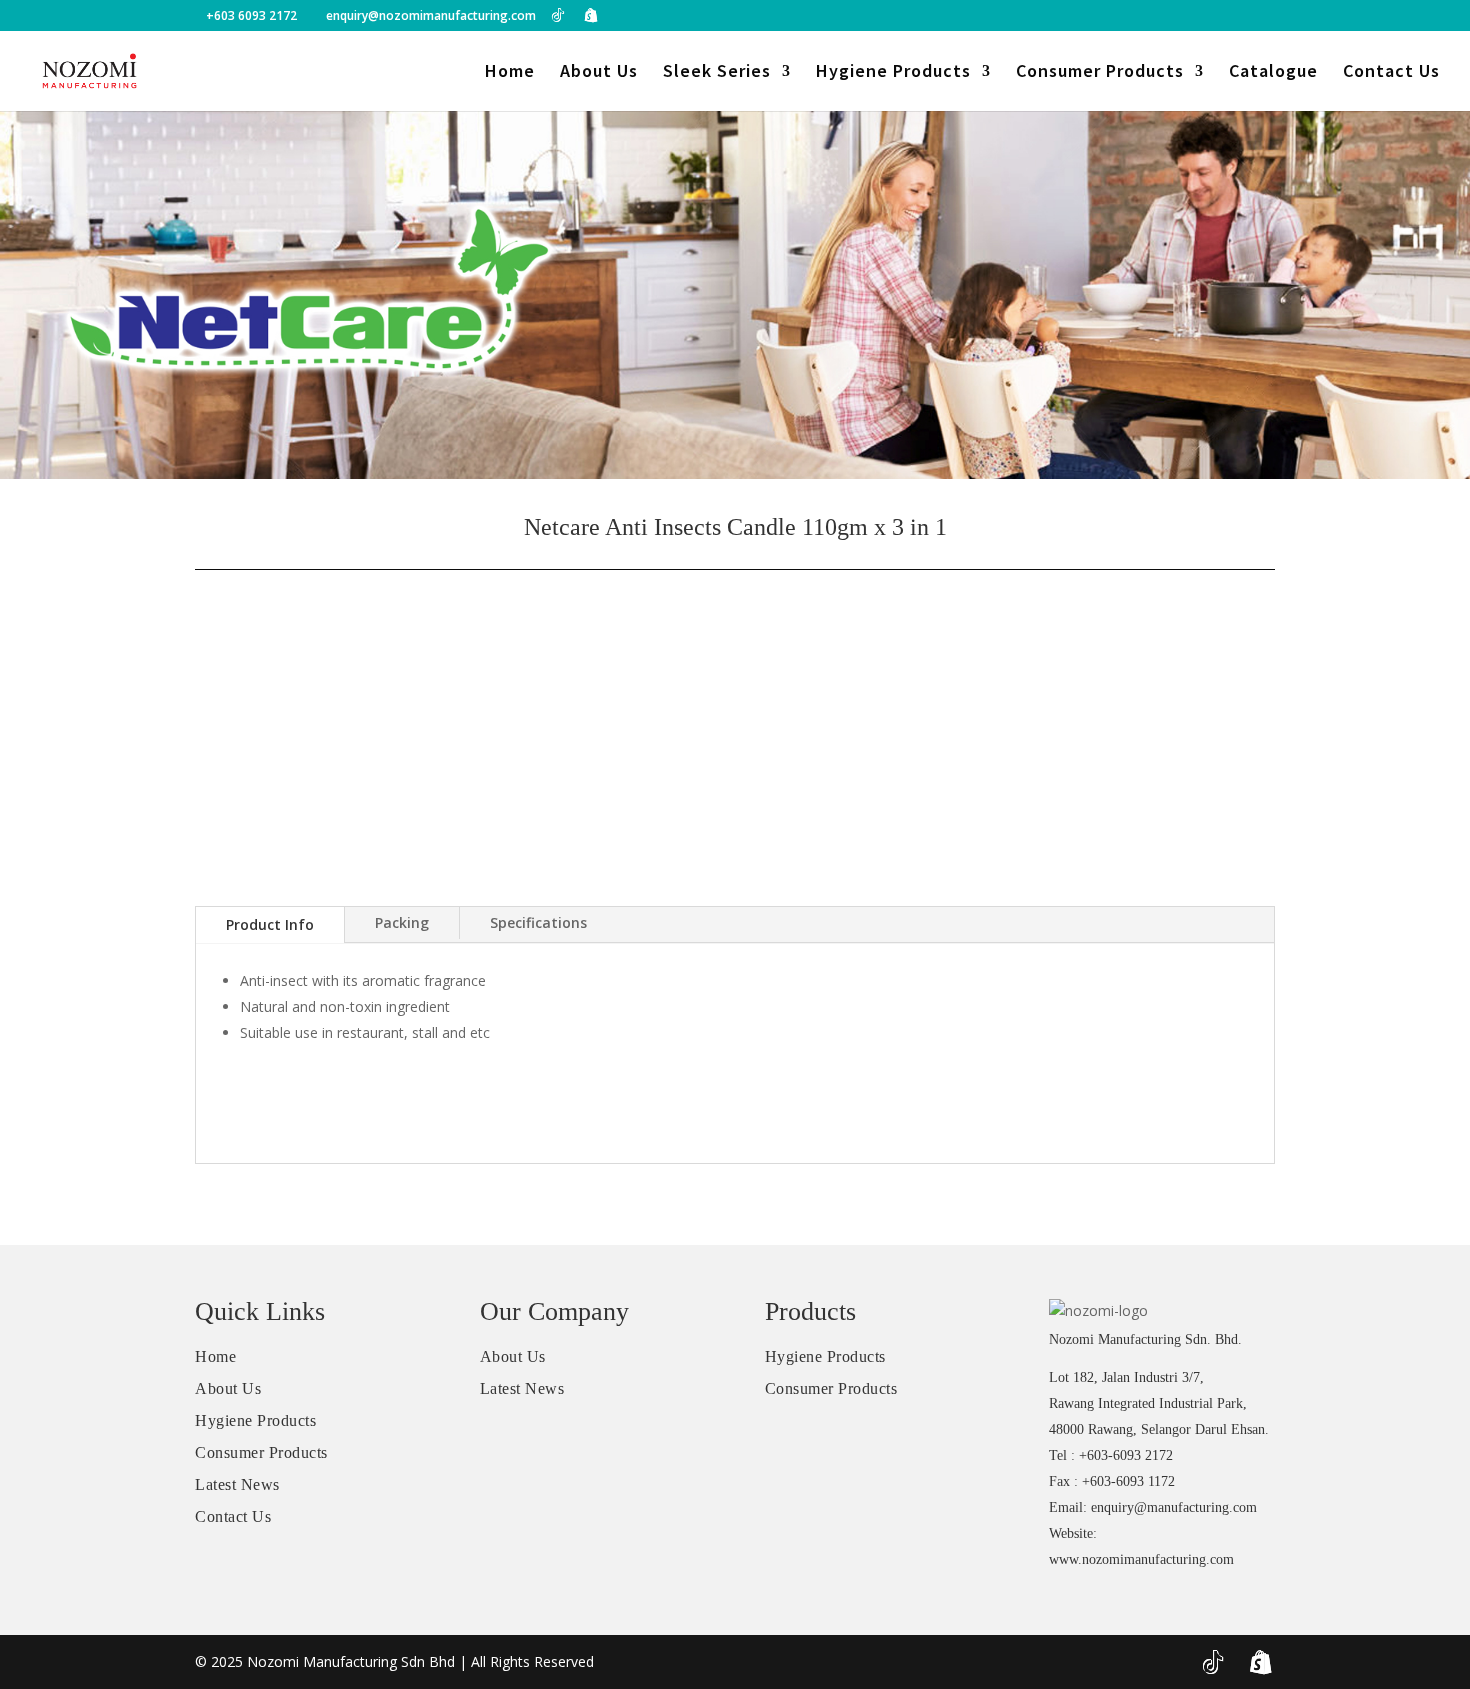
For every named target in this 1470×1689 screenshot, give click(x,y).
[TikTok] (558, 15)
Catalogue (1273, 73)
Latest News (237, 1484)
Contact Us (1391, 73)
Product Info (270, 924)
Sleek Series (717, 73)
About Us (599, 73)
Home (510, 73)
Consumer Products (1100, 73)
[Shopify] (591, 15)
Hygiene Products (893, 73)
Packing (402, 922)
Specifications (538, 922)
